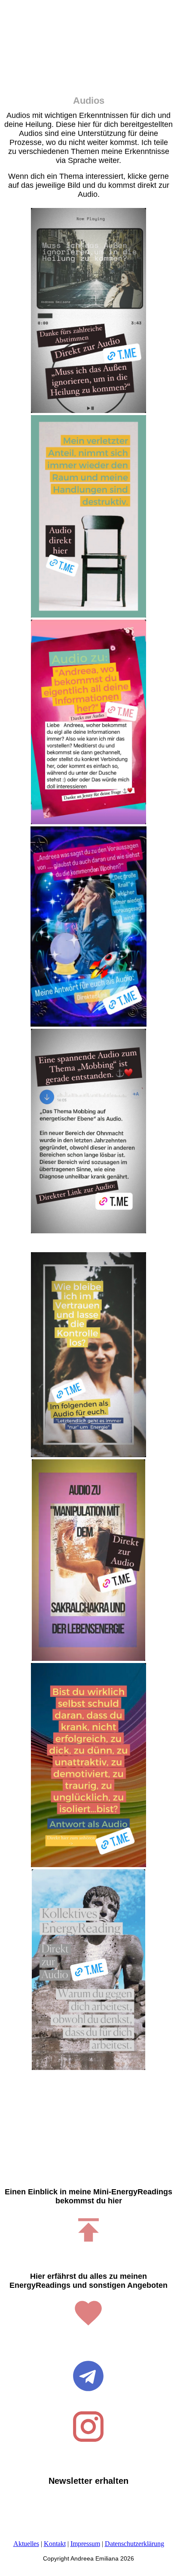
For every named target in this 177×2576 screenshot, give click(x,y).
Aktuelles (26, 2544)
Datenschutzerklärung (134, 2544)
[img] (88, 52)
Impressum (85, 2544)
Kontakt (55, 2544)
